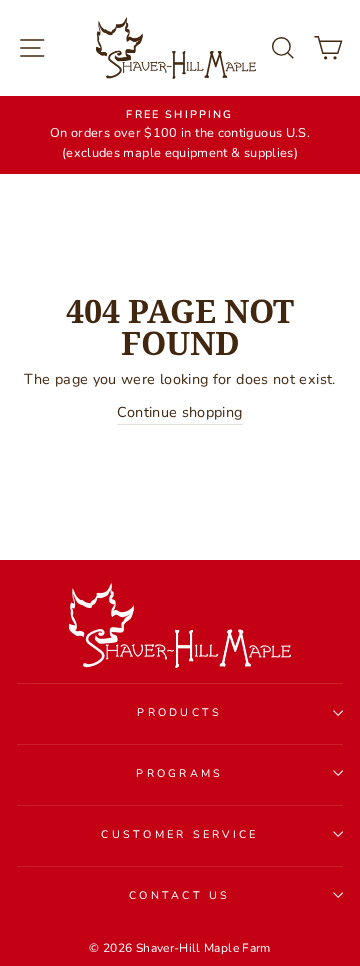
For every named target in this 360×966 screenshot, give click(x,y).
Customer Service (179, 834)
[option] (180, 135)
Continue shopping (179, 412)
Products (179, 712)
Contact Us (180, 895)
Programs (179, 773)
